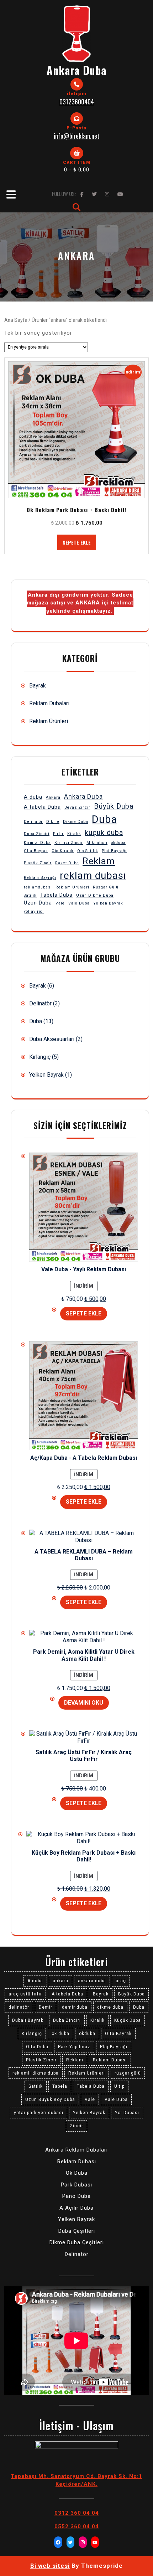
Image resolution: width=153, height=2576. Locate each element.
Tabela (60, 2086)
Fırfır (58, 834)
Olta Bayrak (36, 851)
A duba (33, 797)
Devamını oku (84, 1703)
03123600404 (77, 102)
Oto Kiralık (63, 851)
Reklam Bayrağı (40, 878)
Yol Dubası (127, 2113)
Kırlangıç (40, 1057)
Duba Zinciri (37, 834)
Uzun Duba (38, 903)
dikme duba (110, 2007)
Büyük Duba (114, 806)
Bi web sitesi (50, 2566)
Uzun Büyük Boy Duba (50, 2100)
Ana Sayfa (16, 320)
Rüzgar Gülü (106, 887)
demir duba (75, 2007)
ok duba (60, 2034)
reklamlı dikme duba (36, 2073)
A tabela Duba (42, 807)
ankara (60, 1981)
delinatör (19, 2007)
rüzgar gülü (128, 2073)
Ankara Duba (76, 70)
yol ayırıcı (34, 911)
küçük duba (104, 833)
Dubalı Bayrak (28, 2020)
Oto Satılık (88, 851)
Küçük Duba (128, 2020)
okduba (118, 843)
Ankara (53, 797)
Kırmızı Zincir (69, 843)
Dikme (53, 822)
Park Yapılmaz (74, 2047)
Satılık (30, 895)
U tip (119, 2086)
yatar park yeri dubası (39, 2113)
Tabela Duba (56, 895)
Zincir (76, 2126)
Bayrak (38, 686)
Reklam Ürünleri (49, 721)
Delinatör (33, 822)
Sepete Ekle (77, 542)
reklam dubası (93, 875)
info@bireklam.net (77, 136)
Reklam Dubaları (49, 703)
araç (121, 1981)
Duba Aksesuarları (52, 1039)
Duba (104, 819)
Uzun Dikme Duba (95, 895)
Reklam (99, 861)
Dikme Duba (76, 822)
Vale (60, 903)
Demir (46, 2007)
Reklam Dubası (110, 2060)
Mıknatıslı (97, 843)
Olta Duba (37, 2047)
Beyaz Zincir (77, 807)
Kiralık (74, 834)
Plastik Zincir (38, 863)
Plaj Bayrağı (114, 851)
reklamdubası (38, 887)
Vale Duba (79, 903)
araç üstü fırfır (25, 1994)
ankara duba (92, 1981)
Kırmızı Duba (37, 843)
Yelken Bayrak (108, 903)
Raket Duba (67, 863)
